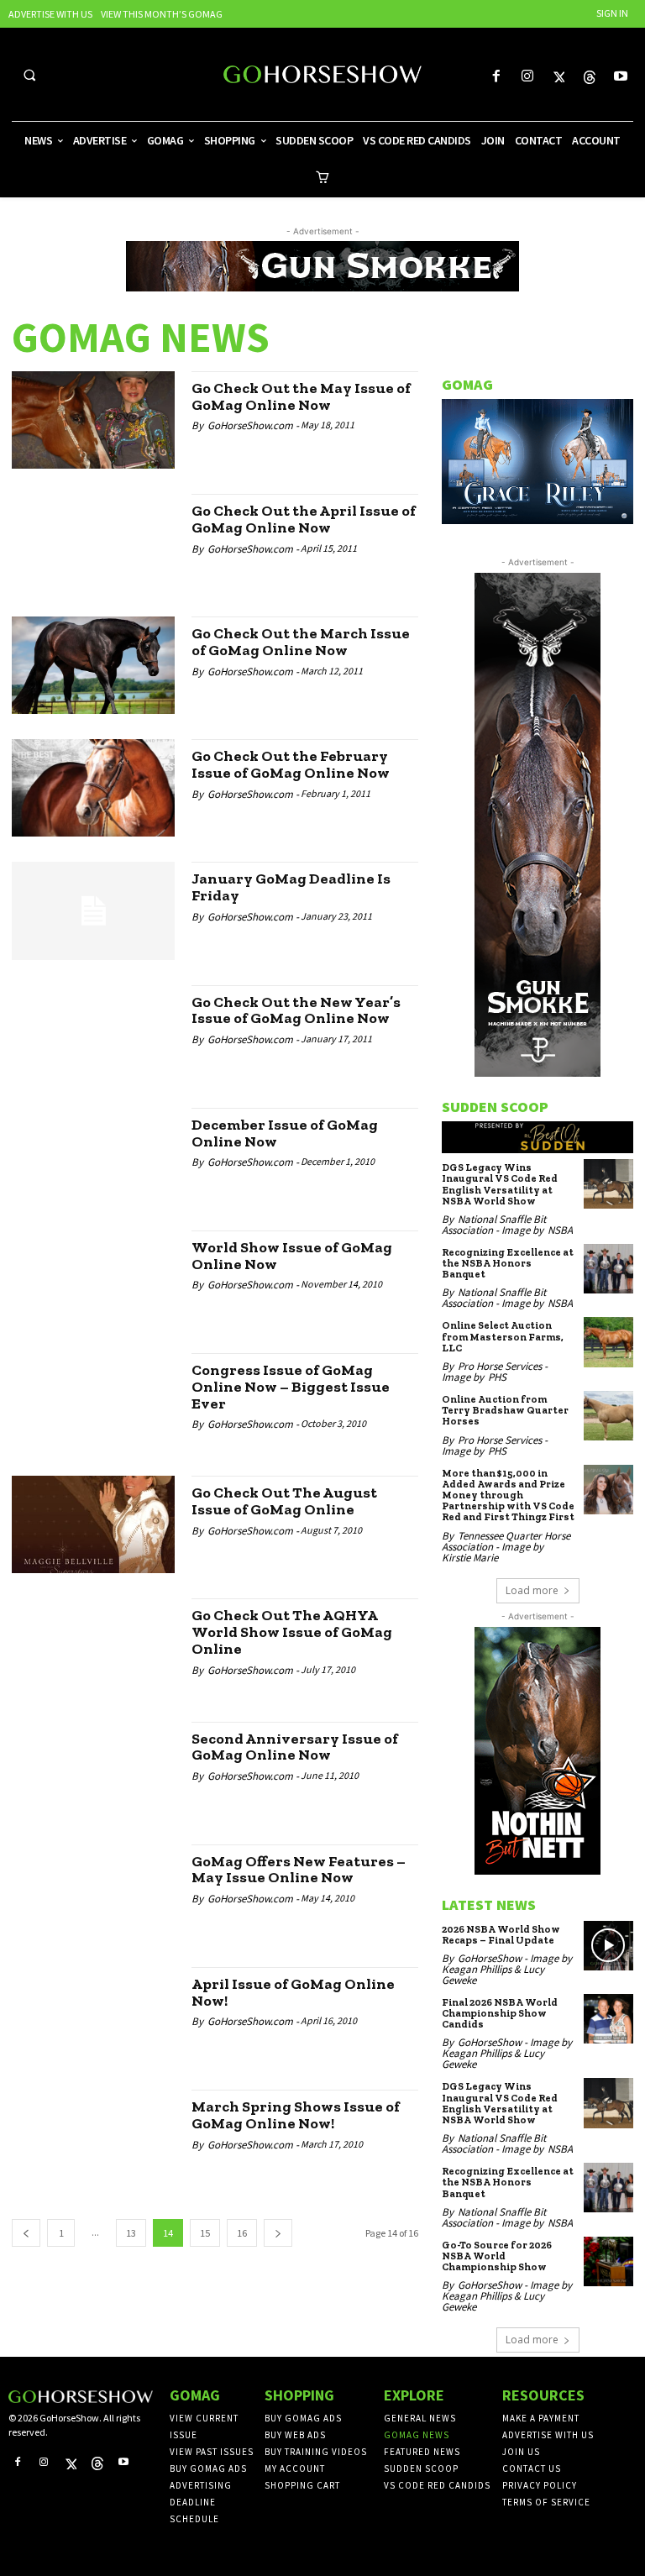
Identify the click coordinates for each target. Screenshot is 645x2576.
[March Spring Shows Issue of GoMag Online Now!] (93, 2138)
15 (205, 2233)
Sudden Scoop (495, 1107)
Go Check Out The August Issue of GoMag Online (284, 1501)
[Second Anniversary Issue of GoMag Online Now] (93, 1771)
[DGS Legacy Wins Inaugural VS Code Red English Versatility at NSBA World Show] (608, 1184)
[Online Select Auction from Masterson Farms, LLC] (608, 1342)
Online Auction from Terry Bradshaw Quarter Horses (505, 1410)
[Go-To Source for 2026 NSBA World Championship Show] (608, 2261)
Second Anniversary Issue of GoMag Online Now (295, 1747)
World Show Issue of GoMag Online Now (292, 1256)
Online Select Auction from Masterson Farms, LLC (503, 1336)
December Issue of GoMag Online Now (285, 1133)
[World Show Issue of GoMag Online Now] (93, 1279)
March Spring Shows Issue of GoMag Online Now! (296, 2115)
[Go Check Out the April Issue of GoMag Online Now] (93, 543)
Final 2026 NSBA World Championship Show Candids (500, 2013)
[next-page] (278, 2233)
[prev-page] (26, 2233)
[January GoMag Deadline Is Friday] (93, 910)
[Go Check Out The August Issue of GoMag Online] (93, 1524)
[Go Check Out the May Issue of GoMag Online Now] (93, 420)
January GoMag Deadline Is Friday (291, 887)
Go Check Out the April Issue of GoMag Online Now (304, 519)
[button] (29, 75)
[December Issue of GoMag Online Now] (93, 1157)
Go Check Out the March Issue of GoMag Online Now (301, 642)
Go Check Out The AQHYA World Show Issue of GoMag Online (292, 1632)
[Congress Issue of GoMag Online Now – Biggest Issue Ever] (93, 1402)
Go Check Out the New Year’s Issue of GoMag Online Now (296, 1010)
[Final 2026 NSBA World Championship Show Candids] (608, 2019)
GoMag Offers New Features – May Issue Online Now (299, 1870)
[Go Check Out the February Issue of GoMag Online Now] (93, 788)
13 (131, 2233)
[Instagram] (527, 77)
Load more (532, 1590)
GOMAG (467, 384)
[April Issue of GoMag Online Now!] (93, 2016)
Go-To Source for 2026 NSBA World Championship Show (497, 2256)
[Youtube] (621, 77)
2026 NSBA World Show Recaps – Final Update (501, 1935)
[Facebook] (496, 77)
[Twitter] (558, 77)
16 (242, 2233)
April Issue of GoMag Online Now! (293, 1992)
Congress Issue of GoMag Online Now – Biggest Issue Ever (291, 1387)
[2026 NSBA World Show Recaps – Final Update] (608, 1946)
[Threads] (590, 77)
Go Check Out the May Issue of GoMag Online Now (301, 396)
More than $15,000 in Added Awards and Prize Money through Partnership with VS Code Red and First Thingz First (508, 1495)
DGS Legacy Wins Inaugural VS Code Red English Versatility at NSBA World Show (500, 1184)
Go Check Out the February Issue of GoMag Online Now (291, 764)
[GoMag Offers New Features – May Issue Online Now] (93, 1893)
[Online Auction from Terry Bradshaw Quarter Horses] (608, 1416)
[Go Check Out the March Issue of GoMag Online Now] (93, 665)
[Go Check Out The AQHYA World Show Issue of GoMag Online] (93, 1647)
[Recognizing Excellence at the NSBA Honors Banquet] (608, 1269)
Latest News (489, 1904)
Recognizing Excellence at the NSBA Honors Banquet (508, 1263)
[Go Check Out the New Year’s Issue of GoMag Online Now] (93, 1034)
